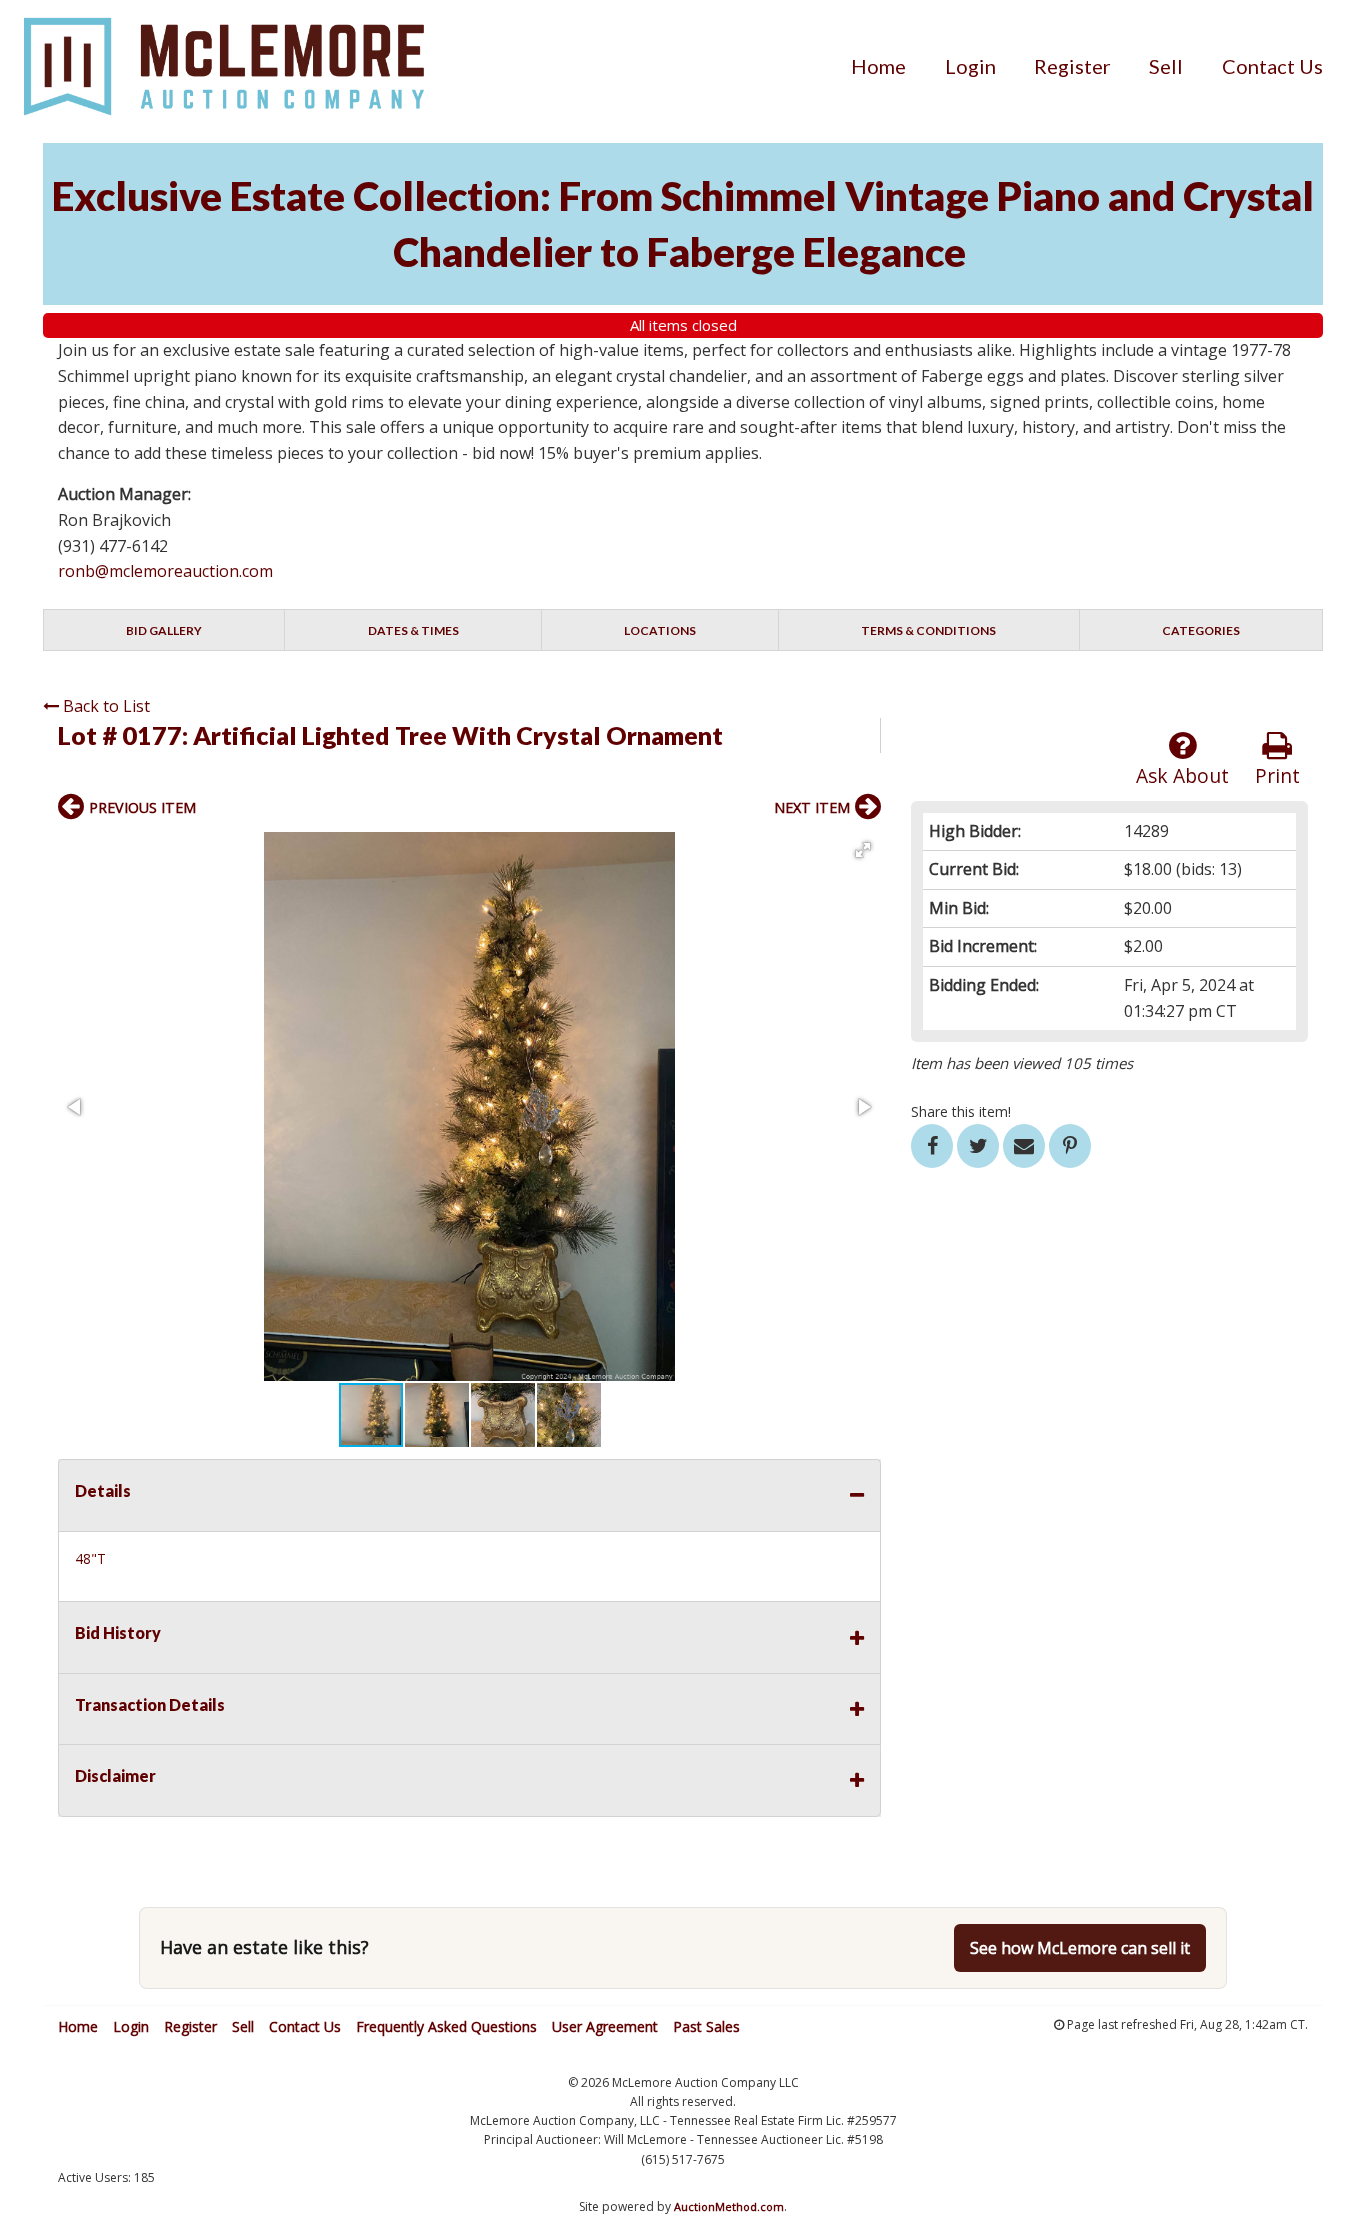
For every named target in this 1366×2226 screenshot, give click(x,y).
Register (1072, 66)
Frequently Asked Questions (446, 2026)
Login (970, 66)
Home (878, 66)
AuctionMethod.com (729, 2206)
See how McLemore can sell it (1080, 1948)
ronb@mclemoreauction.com (165, 571)
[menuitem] (878, 66)
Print (1277, 775)
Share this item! (961, 1111)
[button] (863, 850)
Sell (1166, 66)
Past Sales (706, 2026)
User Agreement (605, 2026)
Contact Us (1272, 66)
